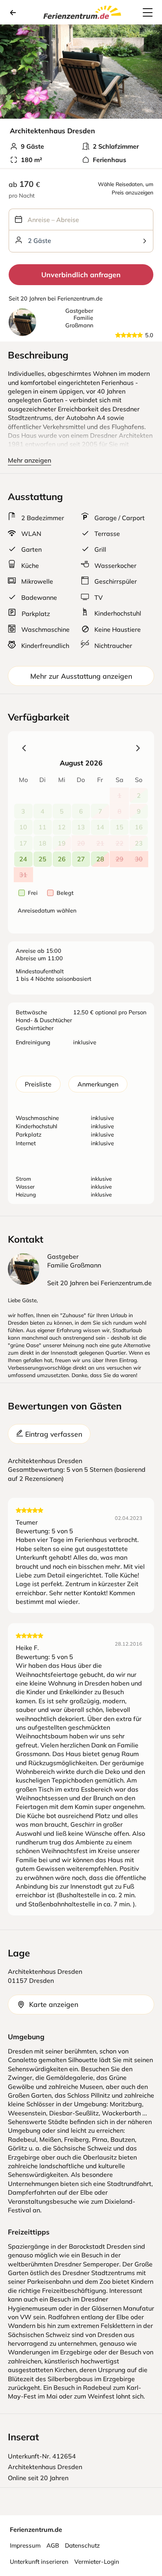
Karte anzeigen (54, 2004)
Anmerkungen (98, 1084)
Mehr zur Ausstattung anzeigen (81, 676)
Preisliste (38, 1084)
